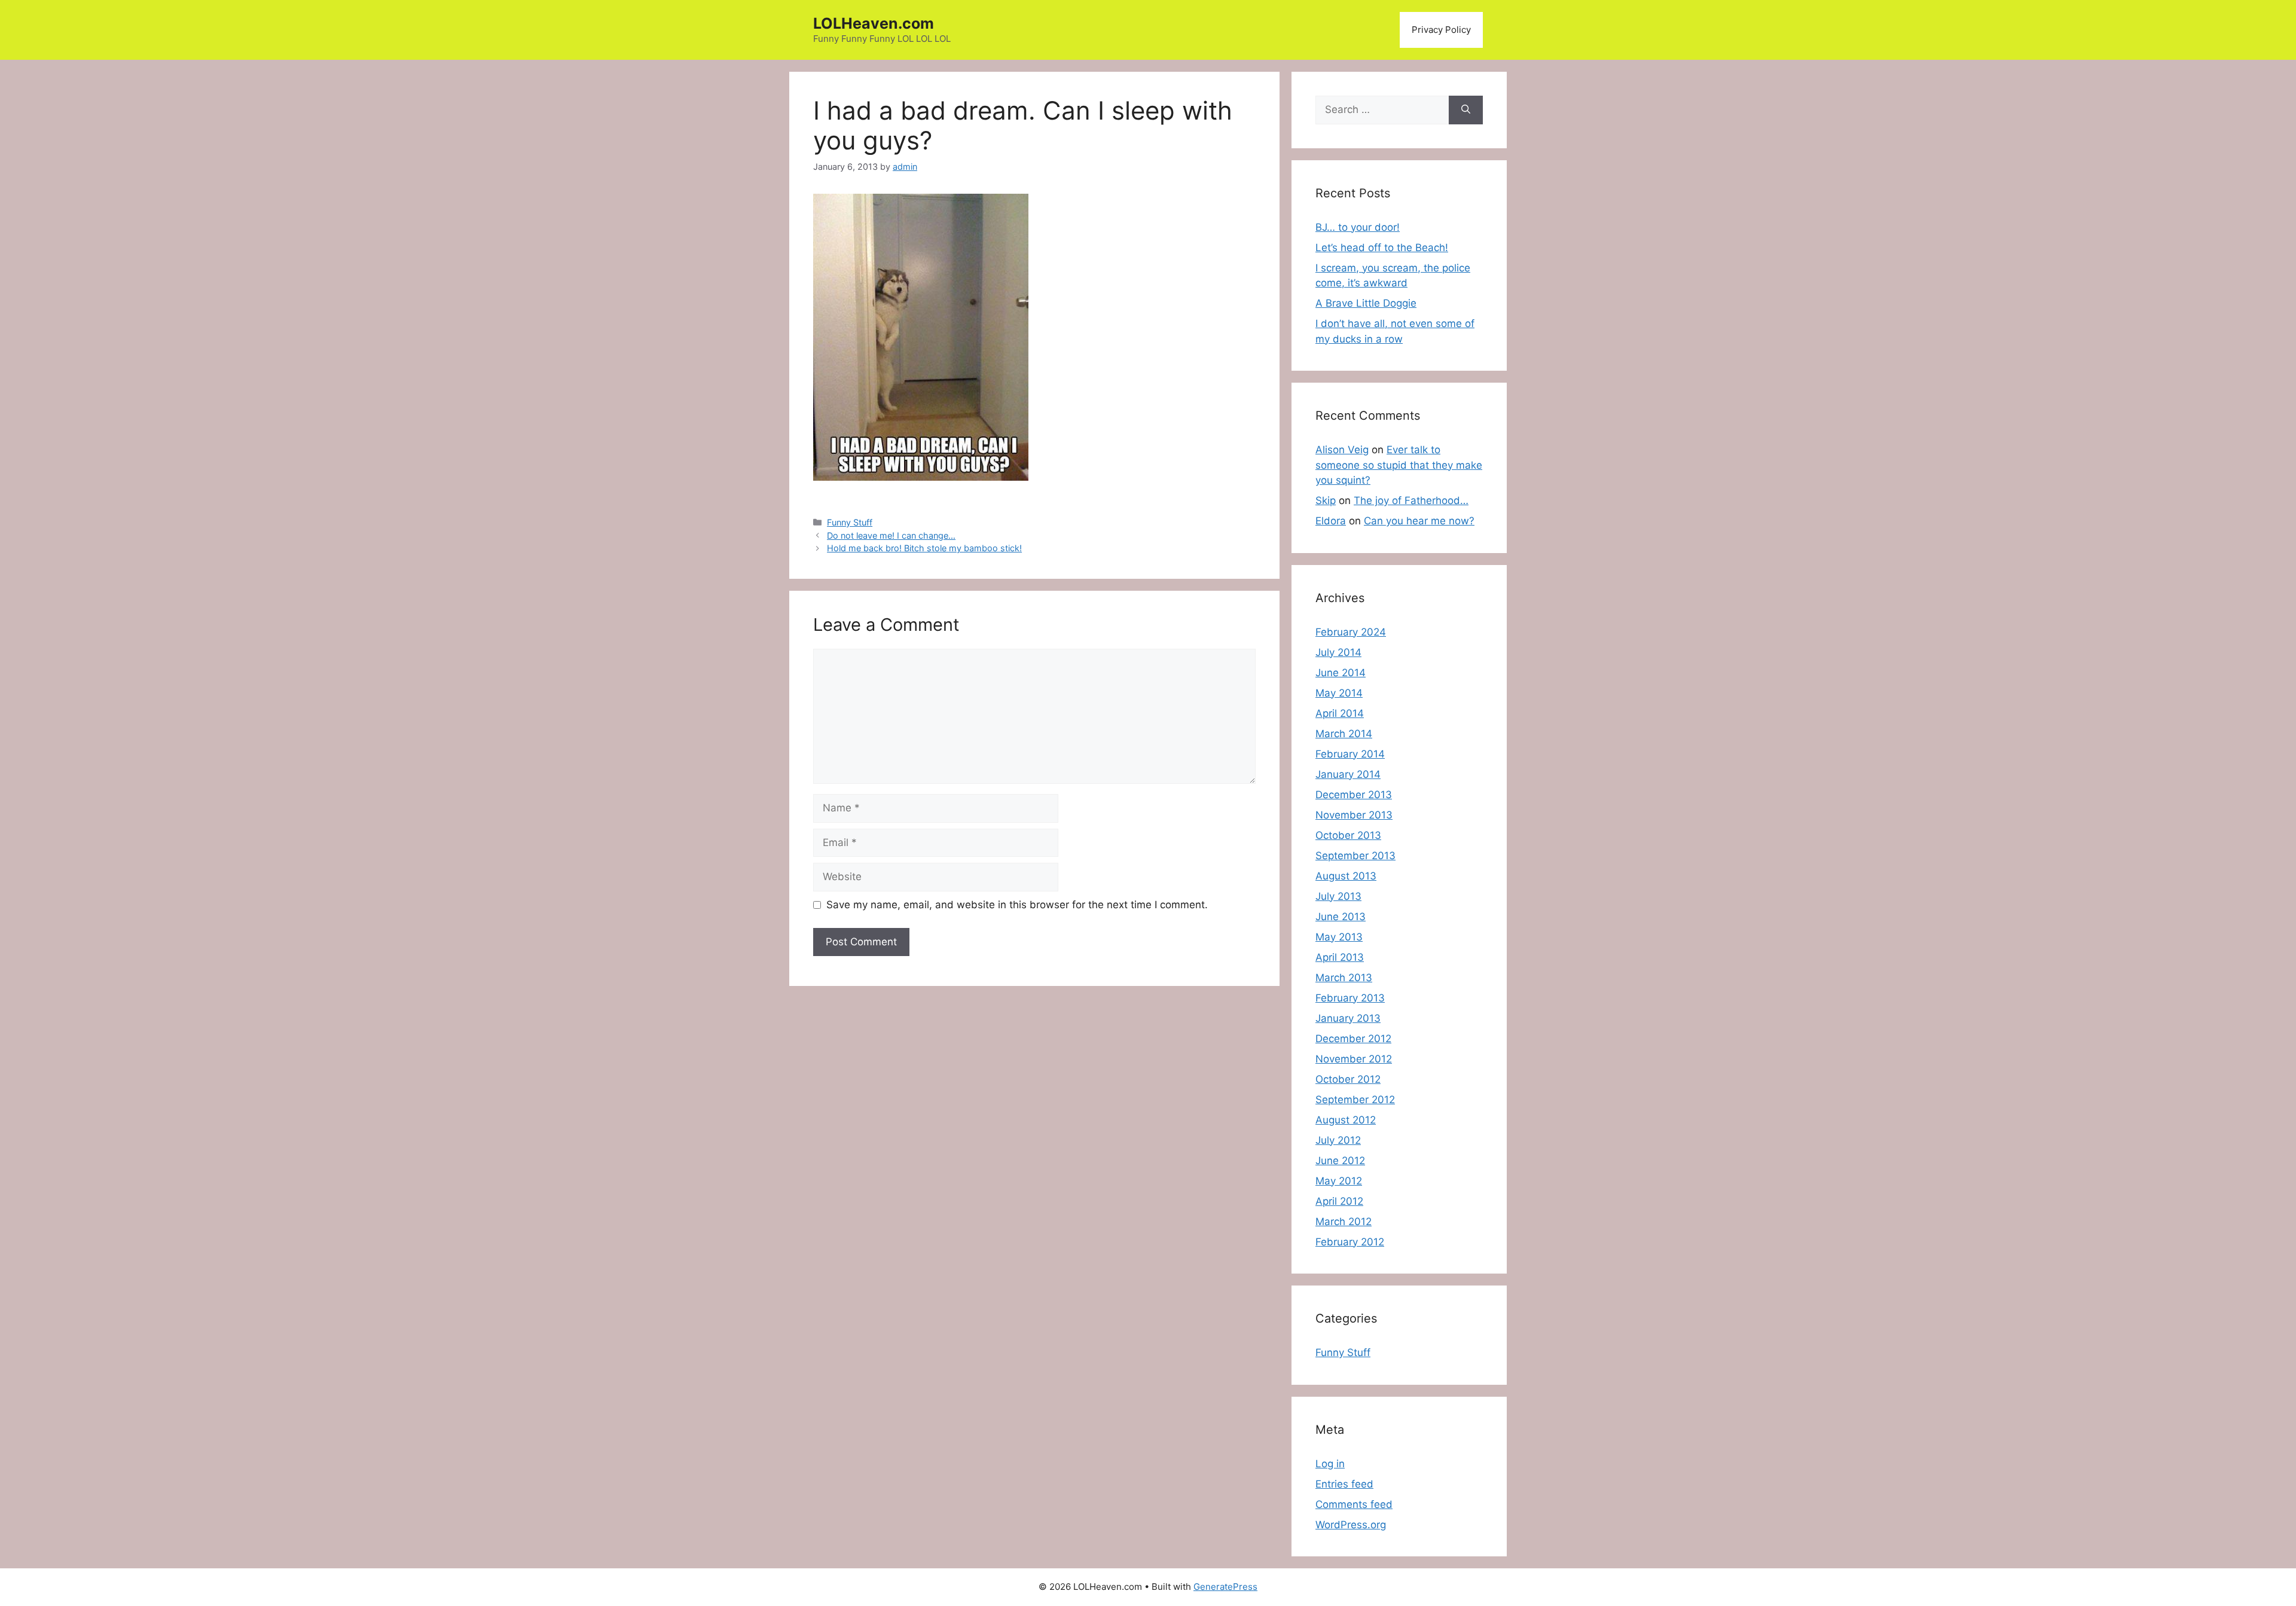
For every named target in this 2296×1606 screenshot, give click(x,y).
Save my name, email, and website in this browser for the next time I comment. (1017, 905)
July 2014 (1338, 652)
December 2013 (1354, 795)
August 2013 (1346, 876)
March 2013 (1344, 978)
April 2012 (1339, 1201)
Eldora (1331, 521)
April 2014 (1340, 713)
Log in (1330, 1464)
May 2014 (1339, 693)
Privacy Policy (1441, 30)
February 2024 (1351, 632)
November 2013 (1354, 815)
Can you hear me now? (1419, 521)
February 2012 (1350, 1242)
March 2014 (1344, 734)
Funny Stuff (850, 522)
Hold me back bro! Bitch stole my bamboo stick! (924, 548)
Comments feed (1354, 1504)
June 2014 (1341, 673)
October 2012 (1348, 1079)
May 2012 (1339, 1181)
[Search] (1466, 110)
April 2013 (1340, 957)
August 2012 (1346, 1120)
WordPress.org (1351, 1525)
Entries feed (1344, 1484)
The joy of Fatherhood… (1411, 500)
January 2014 (1348, 774)
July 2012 (1338, 1140)
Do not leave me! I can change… (891, 535)
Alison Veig (1342, 450)
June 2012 (1340, 1161)
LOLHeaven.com (874, 23)
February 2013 (1350, 998)
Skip (1326, 500)
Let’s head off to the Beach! (1382, 248)
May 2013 (1339, 937)
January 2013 (1348, 1018)
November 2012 (1354, 1059)
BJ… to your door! (1358, 227)
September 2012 (1355, 1100)
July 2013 (1338, 896)
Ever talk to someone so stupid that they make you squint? (1399, 465)
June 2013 (1341, 917)
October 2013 (1348, 835)
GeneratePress (1225, 1587)
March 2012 (1344, 1222)
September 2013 (1355, 856)
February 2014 (1350, 754)
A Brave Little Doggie (1366, 303)
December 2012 (1353, 1039)
